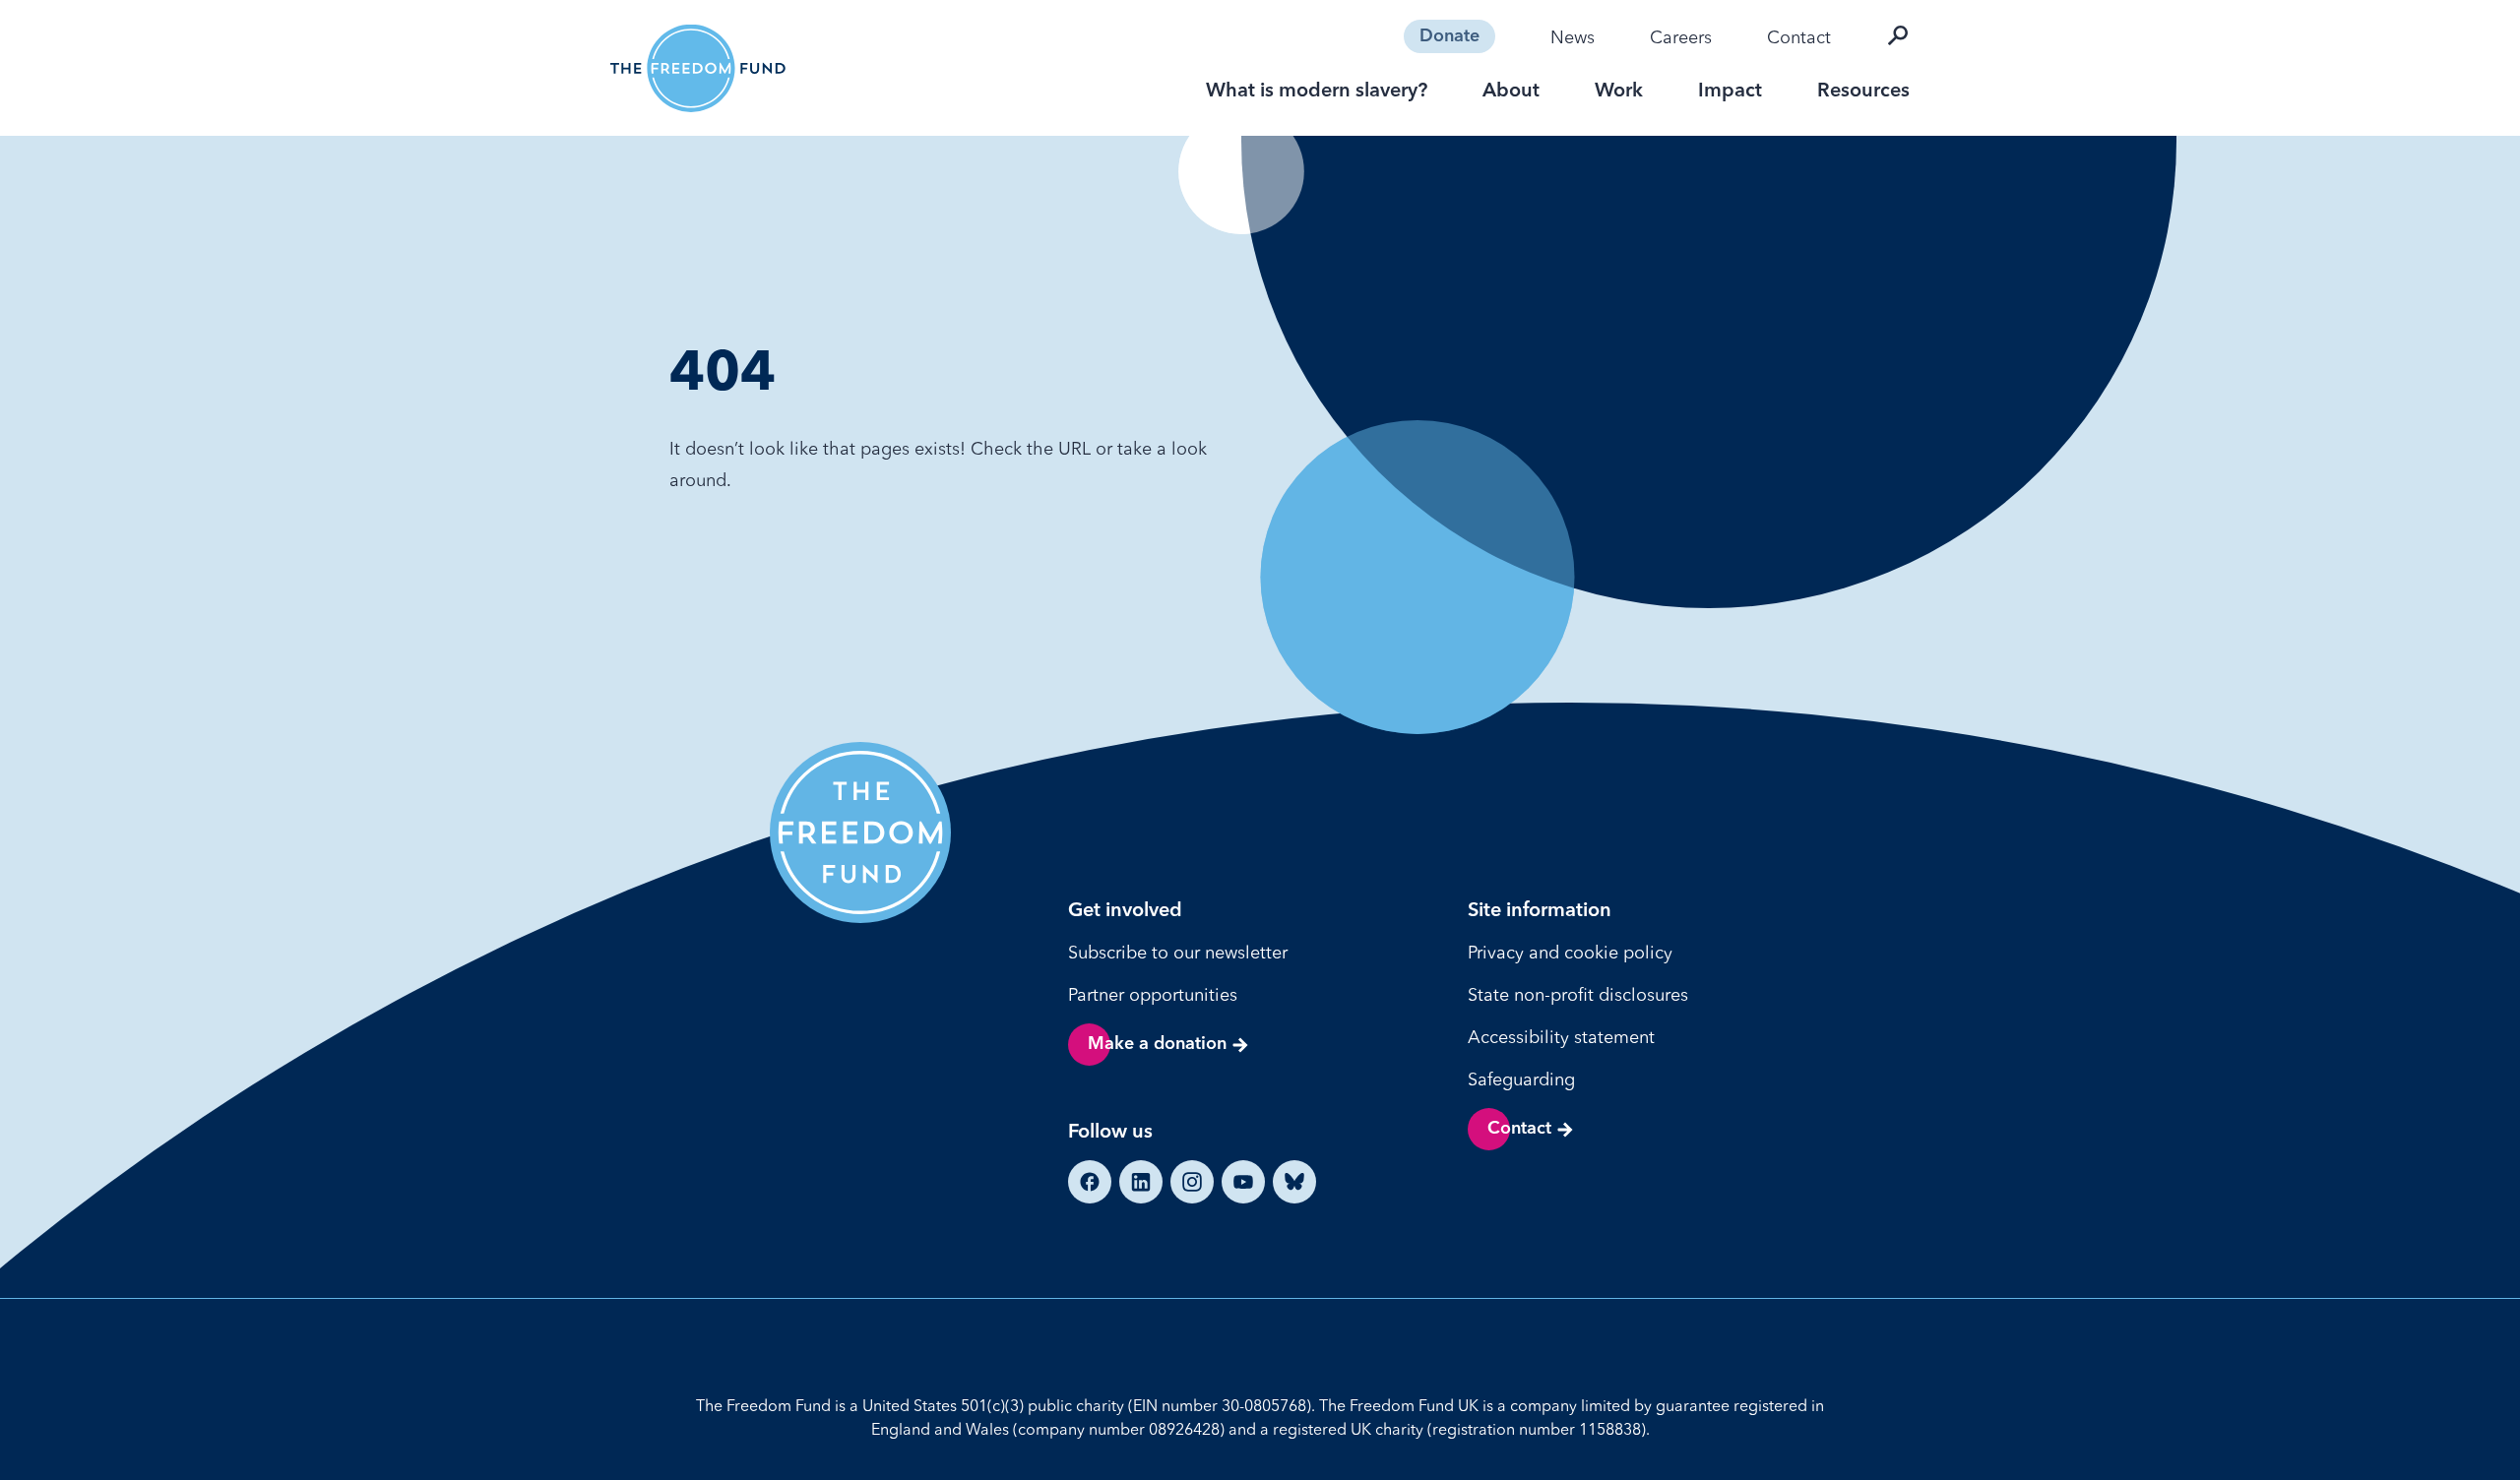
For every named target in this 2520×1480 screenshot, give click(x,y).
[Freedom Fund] (698, 68)
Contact (1799, 37)
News (1573, 37)
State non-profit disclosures (1578, 994)
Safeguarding (1521, 1079)
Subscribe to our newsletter (1178, 952)
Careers (1681, 37)
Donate (1449, 36)
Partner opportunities (1153, 994)
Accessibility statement (1561, 1037)
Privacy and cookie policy (1570, 952)
